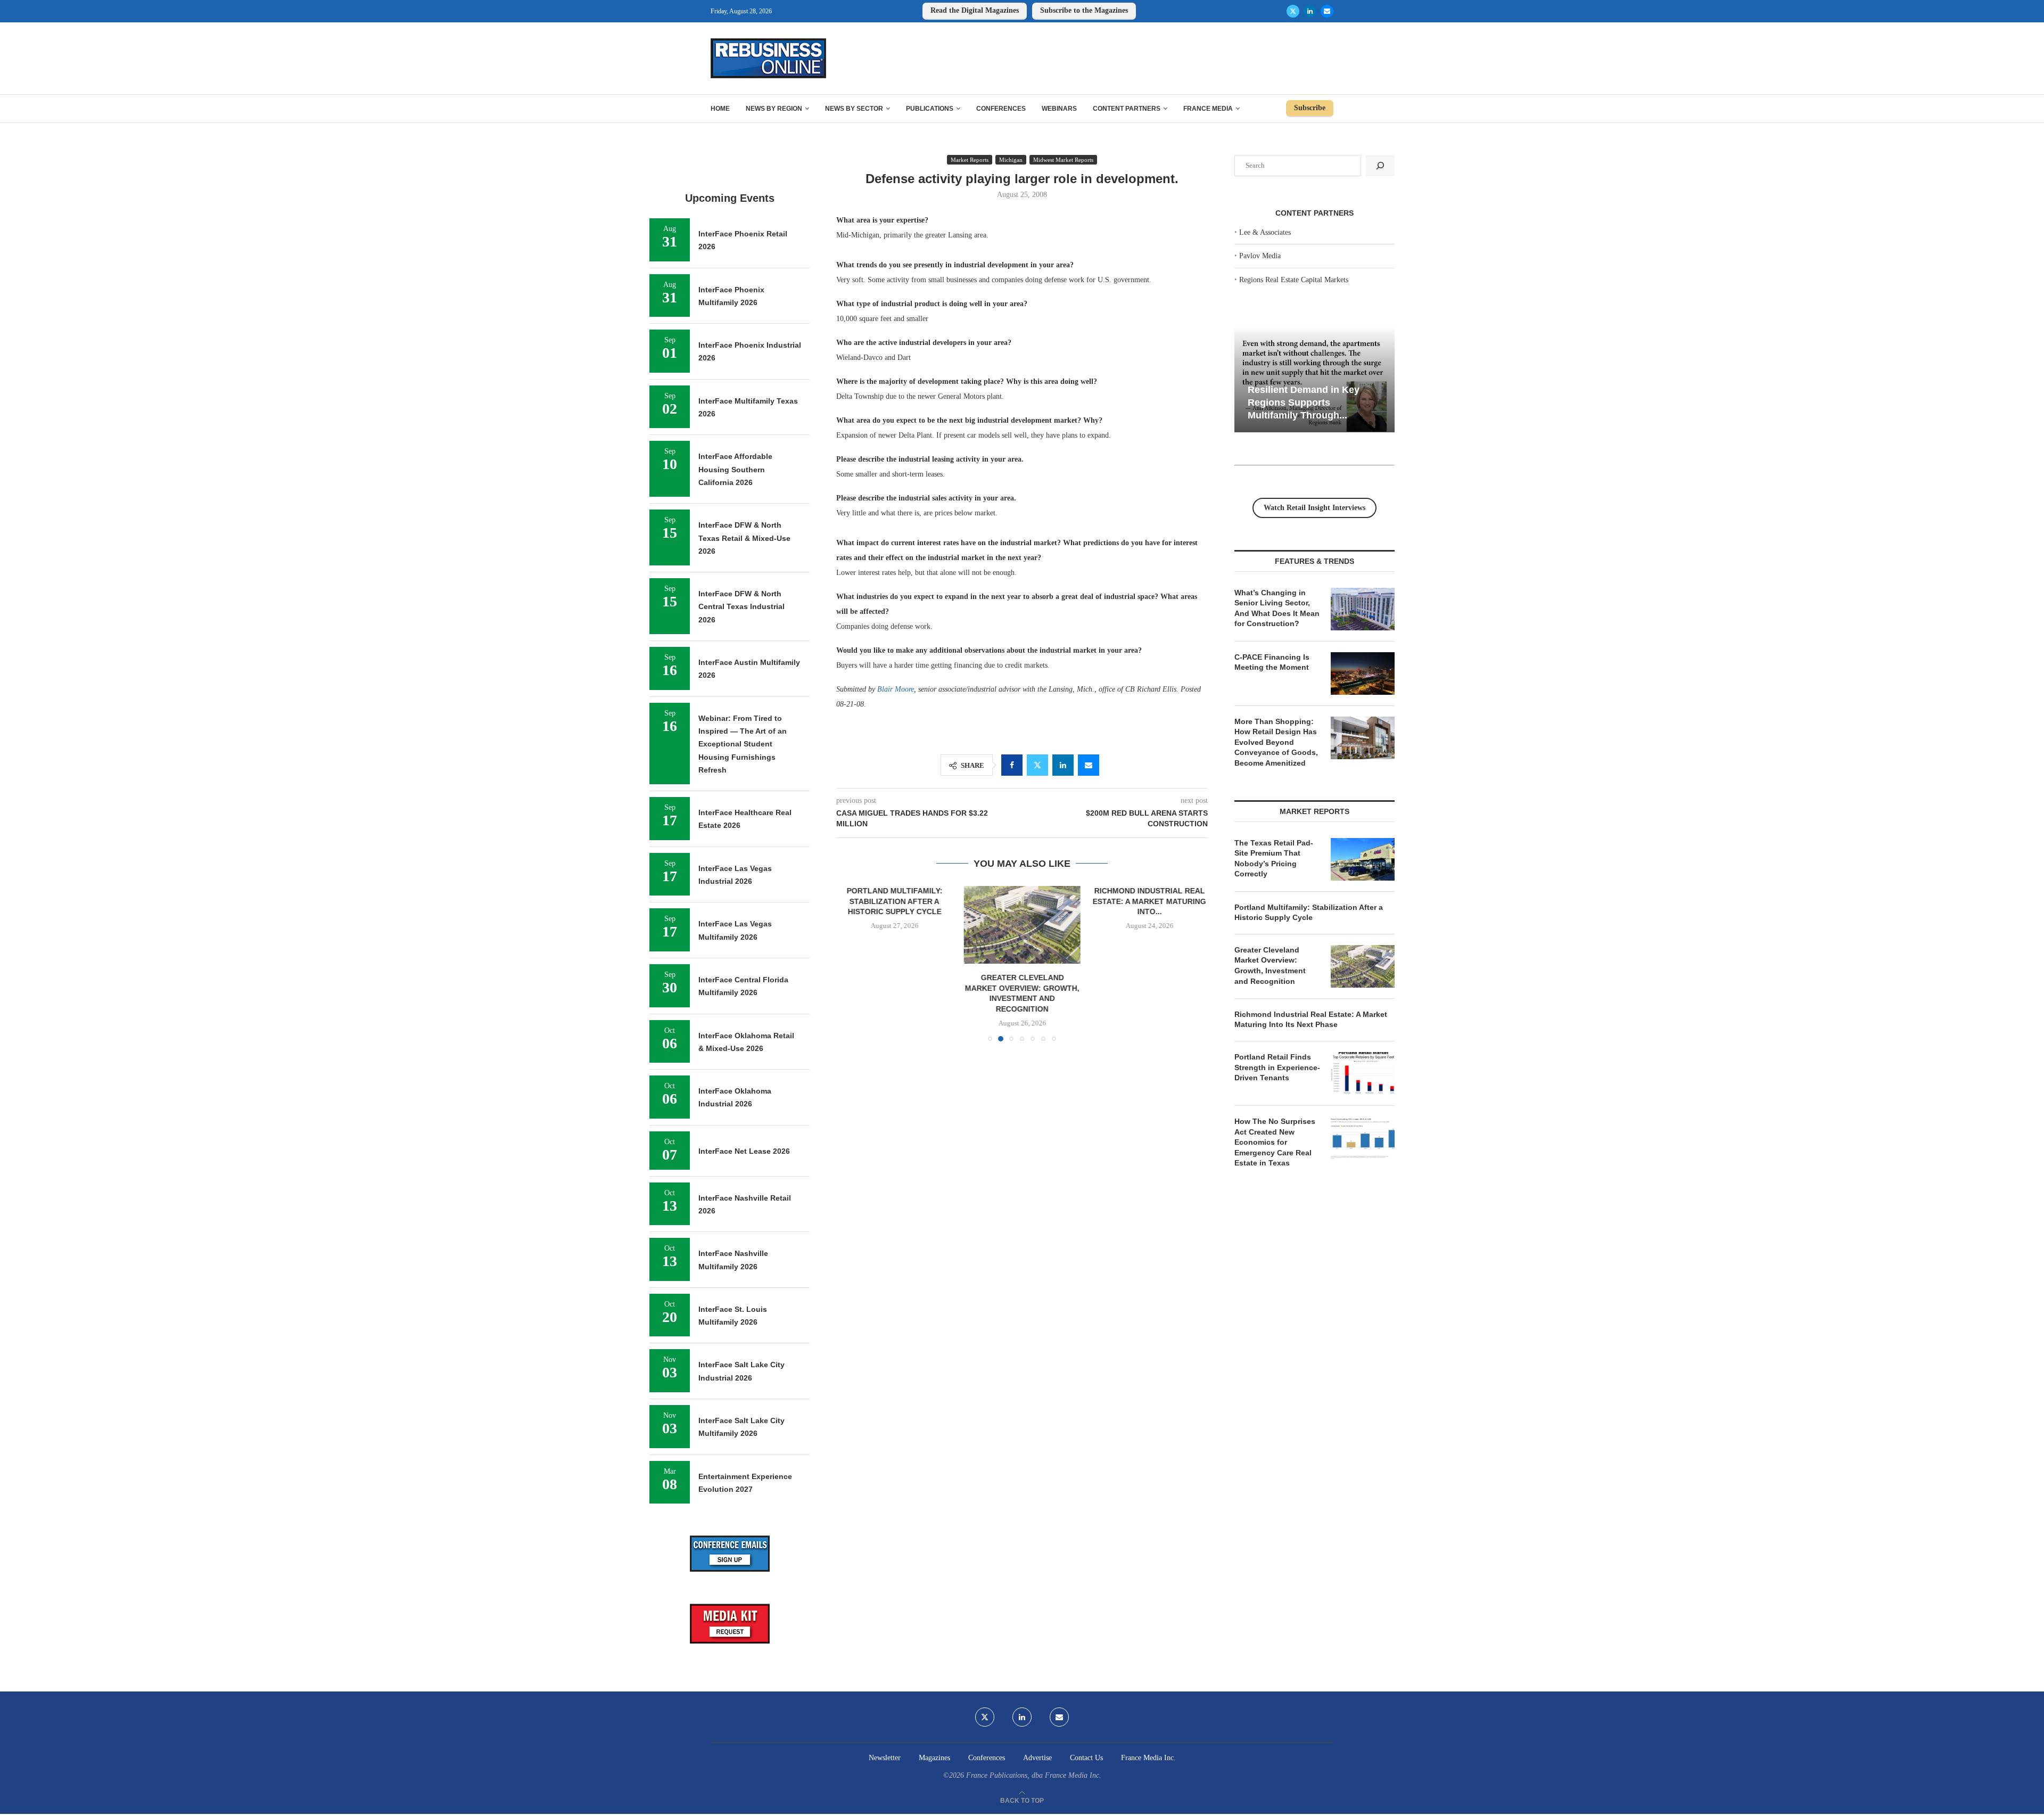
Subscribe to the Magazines (1084, 10)
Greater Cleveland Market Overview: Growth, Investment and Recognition (1270, 966)
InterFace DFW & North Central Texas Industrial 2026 (741, 607)
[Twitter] (1293, 11)
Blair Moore (896, 689)
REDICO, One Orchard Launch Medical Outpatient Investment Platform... (1149, 901)
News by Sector (854, 109)
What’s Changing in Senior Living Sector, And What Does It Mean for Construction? (1277, 608)
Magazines (934, 1758)
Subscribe (1310, 108)
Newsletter (885, 1758)
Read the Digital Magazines (975, 10)
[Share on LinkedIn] (1063, 765)
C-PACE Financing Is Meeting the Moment (1272, 662)
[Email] (1327, 11)
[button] (851, 963)
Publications (930, 109)
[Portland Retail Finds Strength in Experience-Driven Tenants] (1363, 1073)
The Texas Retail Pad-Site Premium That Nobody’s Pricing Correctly (1274, 859)
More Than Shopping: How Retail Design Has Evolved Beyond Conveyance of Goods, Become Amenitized (1276, 742)
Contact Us (1086, 1758)
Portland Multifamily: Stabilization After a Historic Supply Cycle (1309, 913)
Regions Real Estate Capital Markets (1294, 280)
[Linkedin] (1310, 11)
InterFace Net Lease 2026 (744, 1151)
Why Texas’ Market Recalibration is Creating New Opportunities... (1357, 402)
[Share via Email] (1089, 765)
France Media (1208, 109)
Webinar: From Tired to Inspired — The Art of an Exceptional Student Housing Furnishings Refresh (743, 744)
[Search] (1380, 166)
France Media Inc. (1148, 1758)
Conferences (1001, 109)
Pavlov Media (1260, 256)
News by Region (774, 109)
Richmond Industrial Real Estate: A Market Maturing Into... (1022, 901)
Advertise (1037, 1758)
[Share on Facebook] (1012, 765)
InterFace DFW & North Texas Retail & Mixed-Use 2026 (744, 538)
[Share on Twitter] (1037, 765)
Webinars (1059, 109)
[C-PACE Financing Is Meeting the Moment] (1363, 674)
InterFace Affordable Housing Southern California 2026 (735, 469)
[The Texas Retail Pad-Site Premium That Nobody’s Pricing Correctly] (1363, 859)
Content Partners (1127, 109)
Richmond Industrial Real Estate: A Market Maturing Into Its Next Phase (1311, 1020)
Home (720, 109)
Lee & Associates (1265, 232)
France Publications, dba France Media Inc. (1034, 1775)
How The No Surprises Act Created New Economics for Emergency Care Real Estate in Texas (1275, 1142)
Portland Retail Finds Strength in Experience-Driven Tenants (1277, 1067)
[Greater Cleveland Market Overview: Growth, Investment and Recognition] (895, 925)
